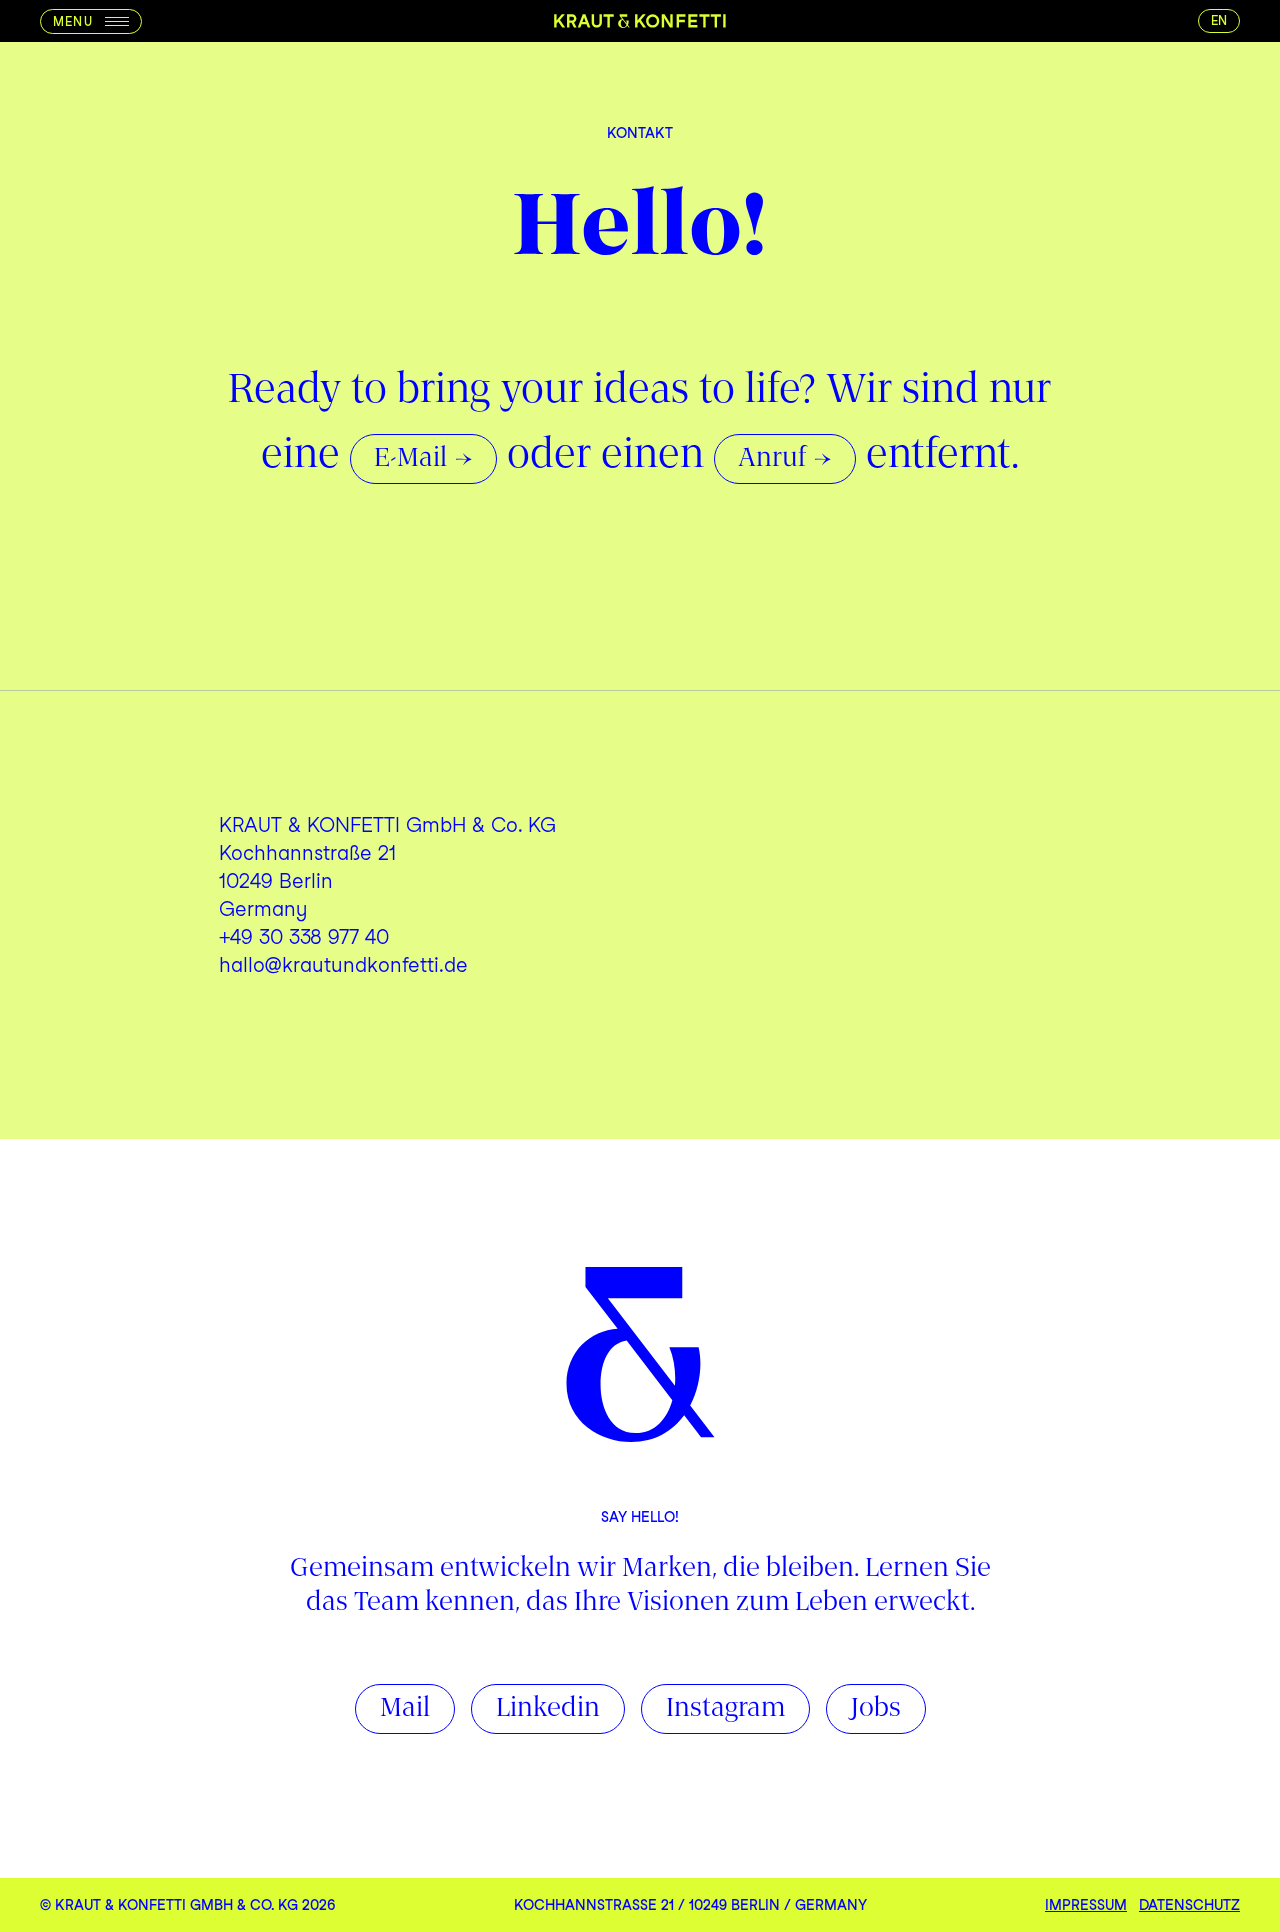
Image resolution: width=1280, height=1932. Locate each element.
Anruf (772, 459)
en (1219, 20)
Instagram (725, 1709)
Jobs (876, 1709)
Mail (405, 1709)
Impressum (1086, 1905)
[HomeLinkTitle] (640, 21)
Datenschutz (1189, 1905)
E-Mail (410, 459)
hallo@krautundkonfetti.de (343, 965)
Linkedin (548, 1709)
